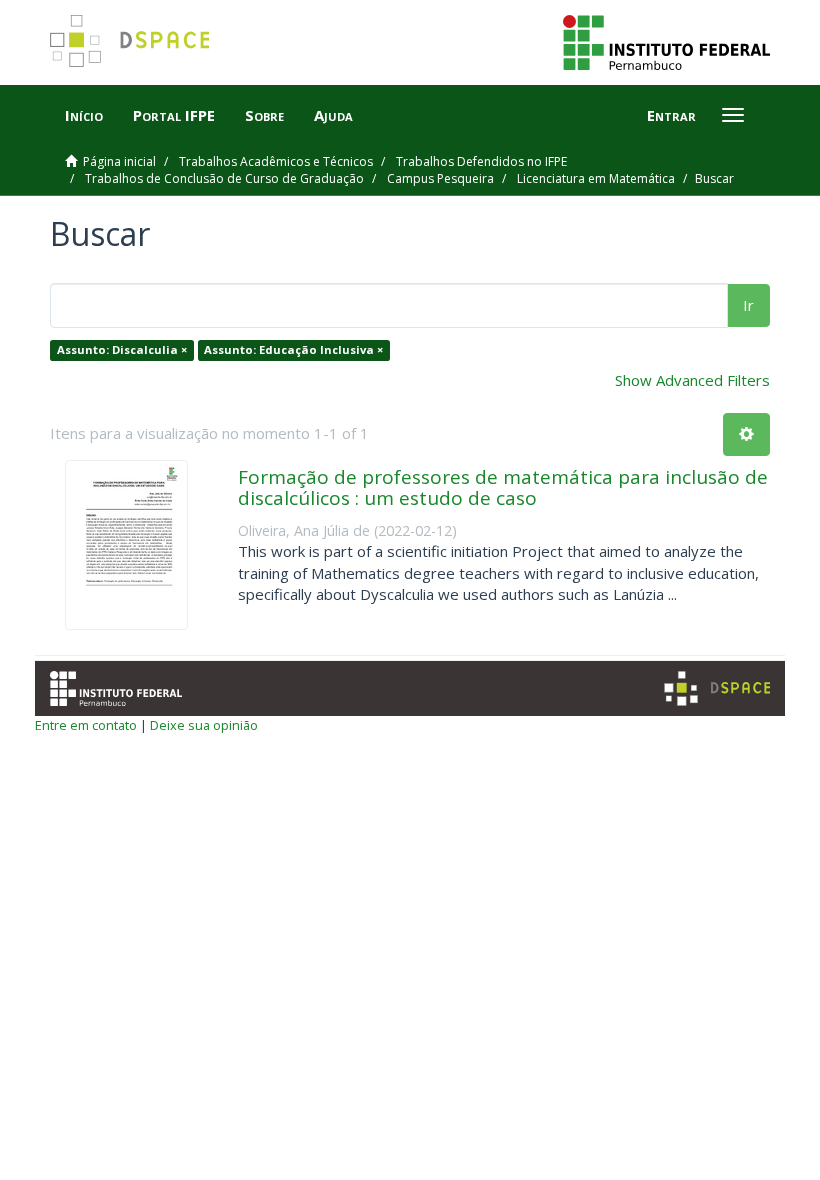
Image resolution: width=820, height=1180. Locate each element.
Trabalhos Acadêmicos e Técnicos (276, 161)
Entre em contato (86, 725)
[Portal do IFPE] (666, 41)
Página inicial (119, 161)
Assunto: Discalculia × (122, 349)
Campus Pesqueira (440, 178)
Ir (748, 305)
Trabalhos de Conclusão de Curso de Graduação (224, 178)
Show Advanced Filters (692, 380)
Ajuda (333, 115)
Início (84, 115)
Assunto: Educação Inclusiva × (293, 349)
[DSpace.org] (717, 688)
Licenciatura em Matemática (596, 178)
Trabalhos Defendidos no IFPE (481, 161)
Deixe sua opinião (204, 725)
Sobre (264, 115)
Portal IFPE (174, 115)
